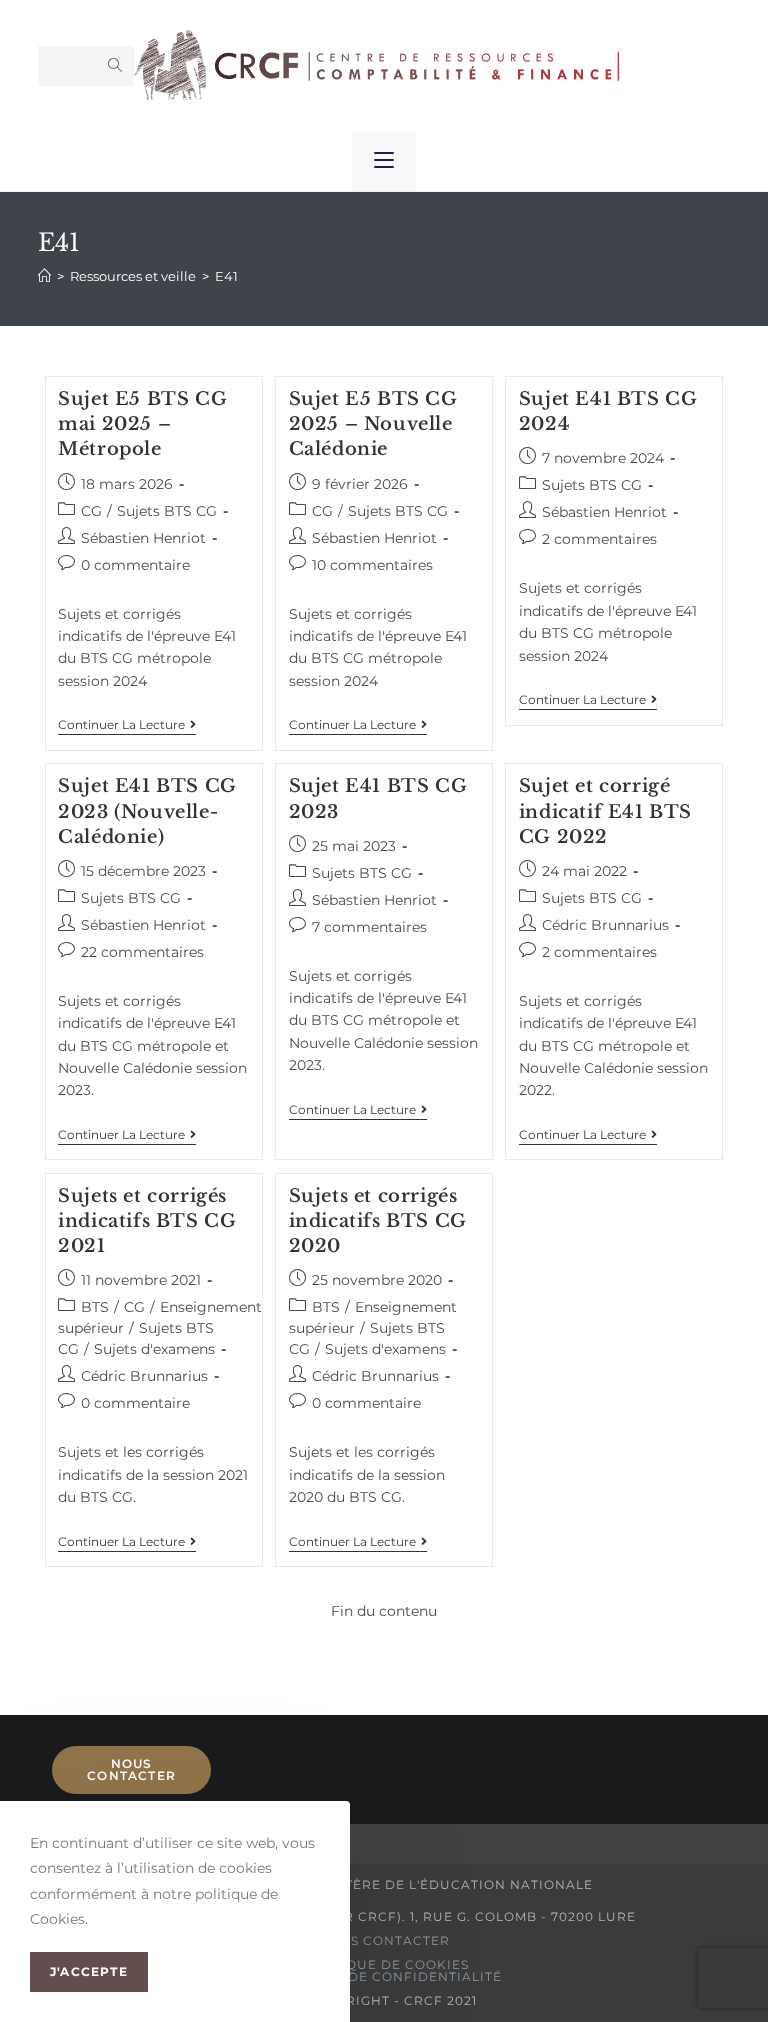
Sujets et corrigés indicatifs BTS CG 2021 (147, 1221)
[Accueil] (44, 276)
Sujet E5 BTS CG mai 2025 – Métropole (142, 424)
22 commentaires (142, 952)
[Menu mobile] (384, 161)
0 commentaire (135, 565)
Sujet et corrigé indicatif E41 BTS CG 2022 (605, 811)
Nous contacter (131, 1769)
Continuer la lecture (127, 725)
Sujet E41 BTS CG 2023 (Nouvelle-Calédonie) (147, 811)
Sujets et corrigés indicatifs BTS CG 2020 (378, 1221)
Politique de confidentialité (384, 1976)
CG (91, 511)
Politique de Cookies (384, 1964)
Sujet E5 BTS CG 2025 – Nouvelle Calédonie (373, 424)
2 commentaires (599, 539)
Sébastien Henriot (143, 538)
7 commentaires (369, 927)
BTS (95, 1307)
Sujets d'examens (154, 1349)
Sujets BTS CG (167, 511)
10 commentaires (372, 565)
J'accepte (89, 1971)
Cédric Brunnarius (605, 925)
